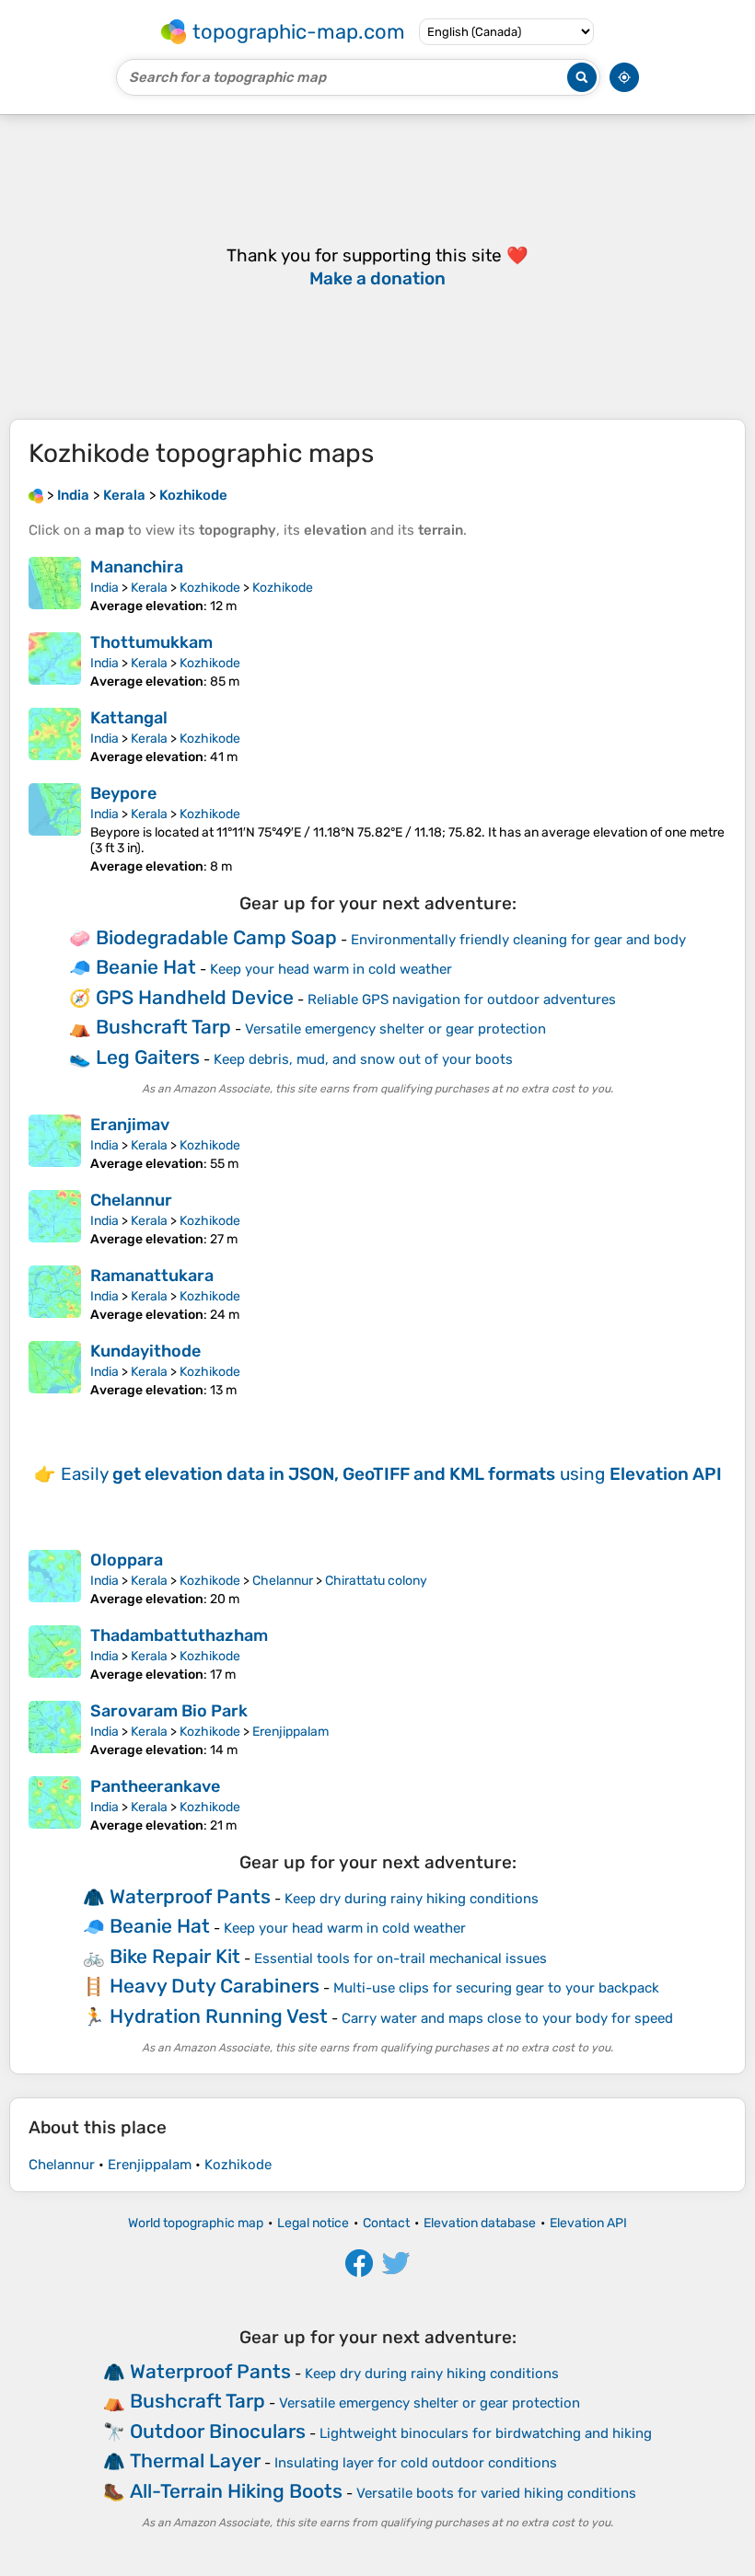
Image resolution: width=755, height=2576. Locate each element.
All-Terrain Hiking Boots (236, 2491)
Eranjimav (130, 1125)
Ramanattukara (152, 1276)
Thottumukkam (151, 642)
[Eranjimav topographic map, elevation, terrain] (55, 1143)
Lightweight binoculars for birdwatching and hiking (486, 2433)
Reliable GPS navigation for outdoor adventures (462, 999)
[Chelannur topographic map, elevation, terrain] (55, 1219)
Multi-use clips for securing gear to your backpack (496, 1988)
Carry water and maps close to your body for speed (507, 2018)
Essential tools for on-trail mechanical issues (401, 1958)
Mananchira (137, 567)
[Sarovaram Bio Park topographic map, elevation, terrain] (55, 1729)
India (105, 588)
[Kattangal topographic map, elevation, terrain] (55, 736)
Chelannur (131, 1200)
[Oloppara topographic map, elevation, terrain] (55, 1578)
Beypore (123, 793)
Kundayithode (145, 1351)
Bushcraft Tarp (163, 1027)
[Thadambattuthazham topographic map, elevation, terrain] (55, 1654)
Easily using (391, 1474)
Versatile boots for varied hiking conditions (496, 2493)
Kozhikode (210, 588)
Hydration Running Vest (219, 2016)
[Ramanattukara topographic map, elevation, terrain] (55, 1294)
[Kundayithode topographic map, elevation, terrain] (55, 1369)
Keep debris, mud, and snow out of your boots (363, 1059)
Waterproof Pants (190, 1896)
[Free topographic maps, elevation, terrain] (36, 495)
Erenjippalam (290, 1732)
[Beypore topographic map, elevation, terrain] (55, 829)
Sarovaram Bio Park (169, 1711)
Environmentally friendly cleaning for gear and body (518, 940)
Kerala (149, 588)
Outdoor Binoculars (218, 2431)
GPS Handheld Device (195, 997)
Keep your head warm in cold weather (331, 969)
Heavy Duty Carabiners (215, 1986)
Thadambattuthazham (179, 1635)
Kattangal (129, 718)
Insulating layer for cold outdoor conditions (416, 2463)
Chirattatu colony (376, 1581)
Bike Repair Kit (175, 1956)
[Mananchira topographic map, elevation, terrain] (55, 585)
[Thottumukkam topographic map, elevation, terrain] (55, 661)
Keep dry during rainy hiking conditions (412, 1899)
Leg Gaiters (148, 1057)
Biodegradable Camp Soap (216, 937)
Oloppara (127, 1560)
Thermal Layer (195, 2460)
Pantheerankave (155, 1786)
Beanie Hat (146, 967)
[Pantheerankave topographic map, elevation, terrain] (55, 1805)
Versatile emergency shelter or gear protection (395, 1029)
